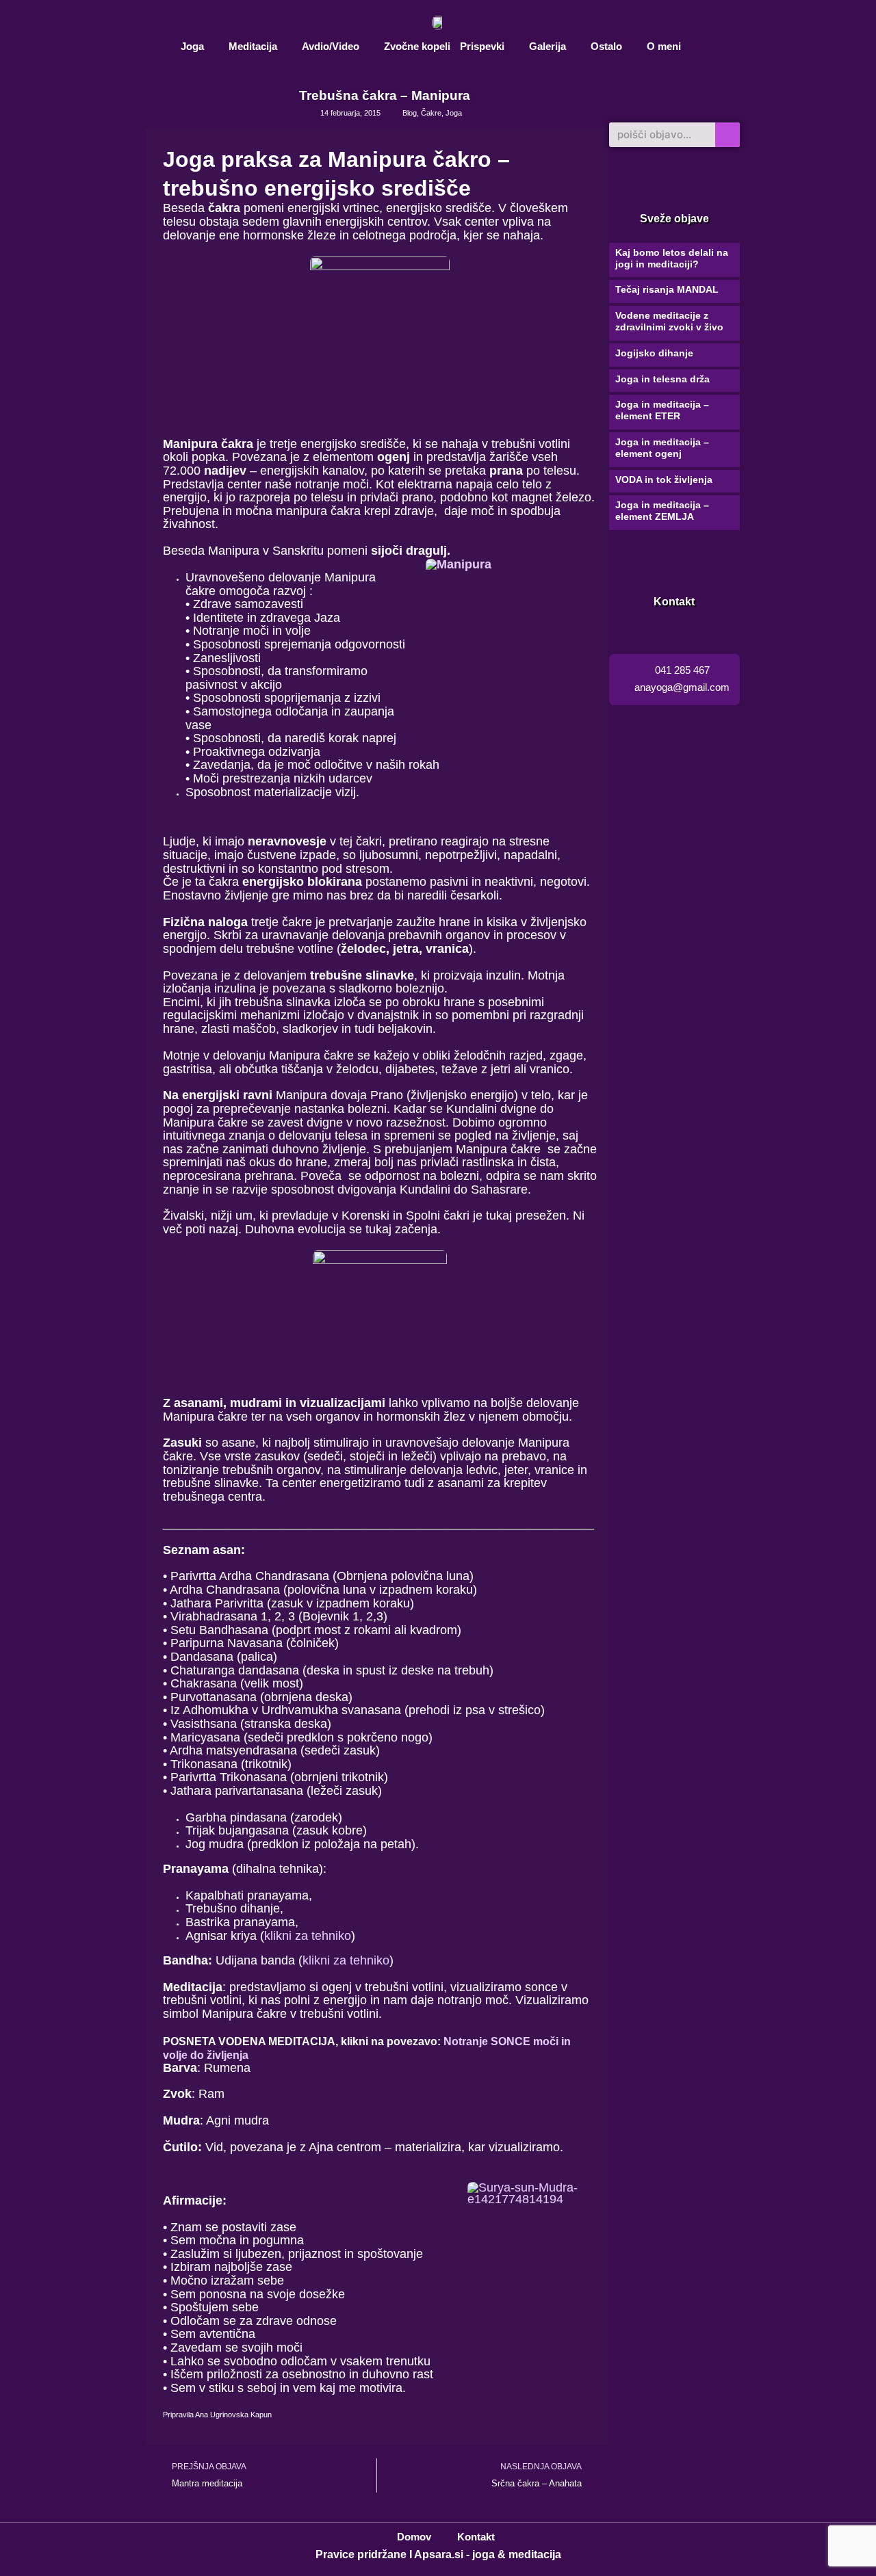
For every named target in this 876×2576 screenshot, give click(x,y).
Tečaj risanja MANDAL (667, 289)
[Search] (727, 135)
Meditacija (253, 46)
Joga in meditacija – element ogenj (662, 448)
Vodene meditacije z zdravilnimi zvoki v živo (669, 321)
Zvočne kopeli (417, 46)
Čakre (431, 113)
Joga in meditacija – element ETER (662, 410)
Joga (192, 46)
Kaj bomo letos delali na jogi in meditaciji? (672, 258)
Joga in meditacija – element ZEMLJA (662, 511)
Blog (410, 113)
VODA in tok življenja (664, 479)
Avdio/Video (331, 46)
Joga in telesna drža (662, 379)
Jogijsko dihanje (654, 353)
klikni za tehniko (308, 1936)
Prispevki (482, 46)
